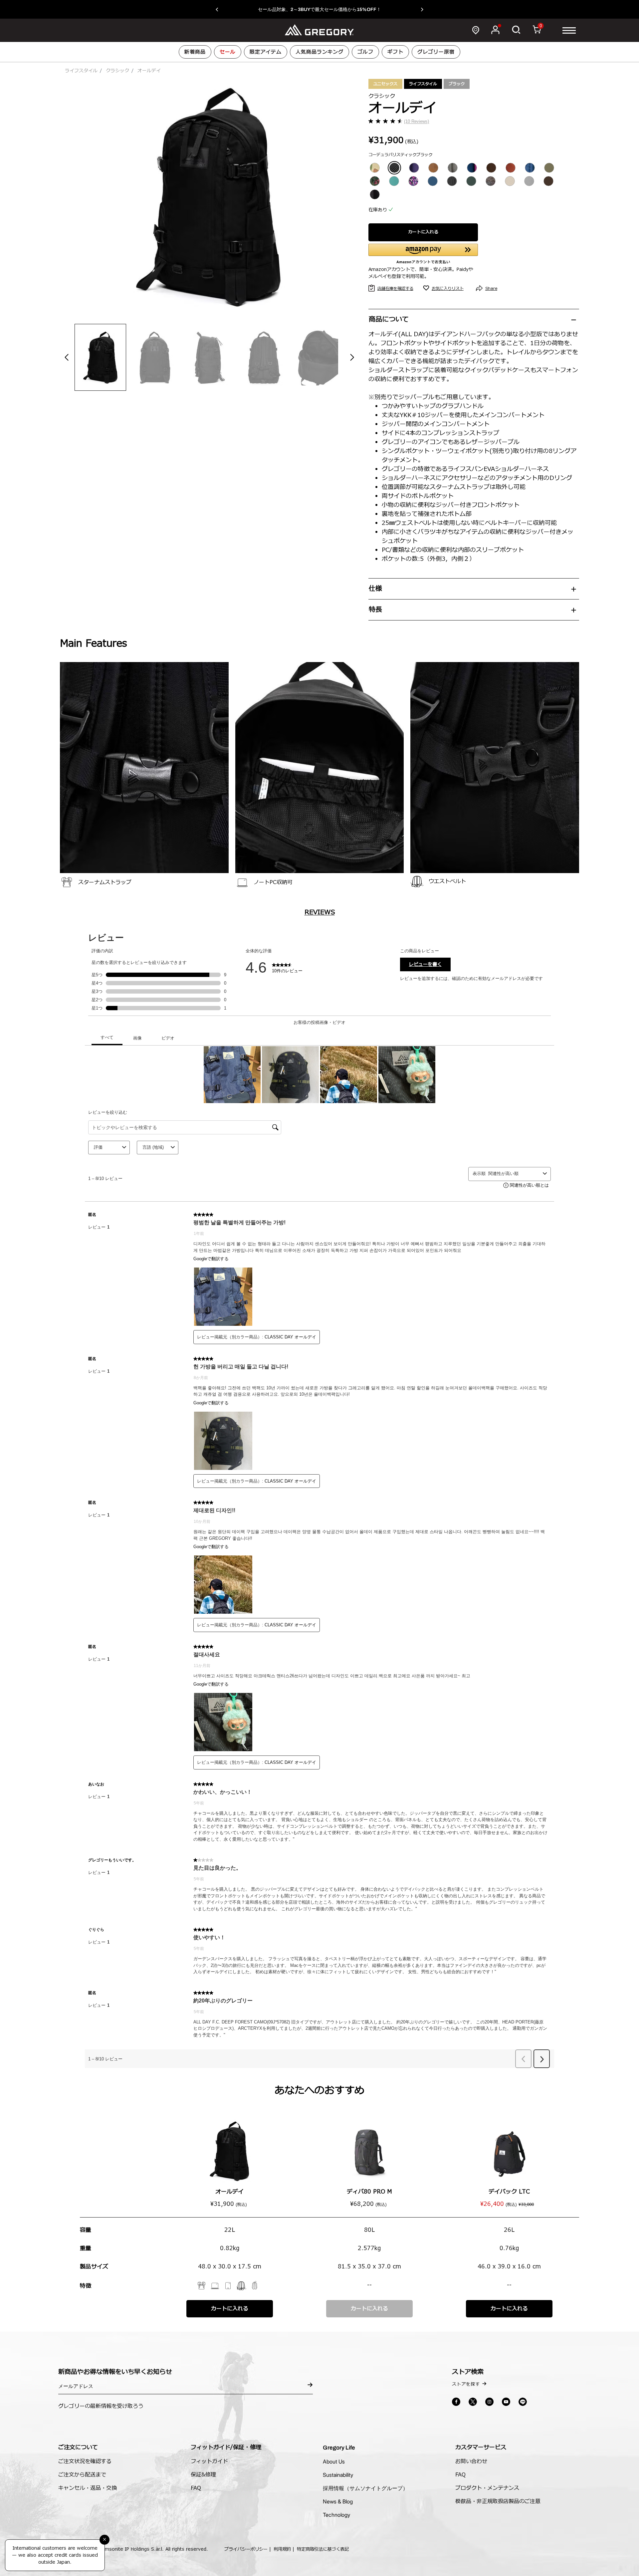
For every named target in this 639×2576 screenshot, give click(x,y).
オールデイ (229, 2192)
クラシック (117, 71)
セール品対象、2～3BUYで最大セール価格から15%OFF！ (319, 9)
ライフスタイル (81, 71)
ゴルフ (365, 52)
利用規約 (282, 2549)
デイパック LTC (509, 2192)
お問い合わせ (471, 2461)
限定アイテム (266, 52)
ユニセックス (385, 84)
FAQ (196, 2488)
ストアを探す (466, 2384)
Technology (336, 2515)
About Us (334, 2461)
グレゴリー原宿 (436, 52)
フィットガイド (209, 2461)
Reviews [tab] (320, 912)
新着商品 (195, 52)
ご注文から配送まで (82, 2475)
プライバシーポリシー (246, 2549)
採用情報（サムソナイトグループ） (365, 2488)
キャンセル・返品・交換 (88, 2488)
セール (228, 52)
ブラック (457, 84)
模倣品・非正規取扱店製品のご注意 (498, 2501)
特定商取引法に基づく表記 (323, 2549)
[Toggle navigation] (569, 30)
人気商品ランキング (319, 52)
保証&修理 (203, 2475)
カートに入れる (423, 232)
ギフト (395, 52)
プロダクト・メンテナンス (487, 2488)
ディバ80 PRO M (369, 2192)
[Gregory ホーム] (319, 30)
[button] (220, 9)
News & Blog (338, 2501)
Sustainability (338, 2475)
